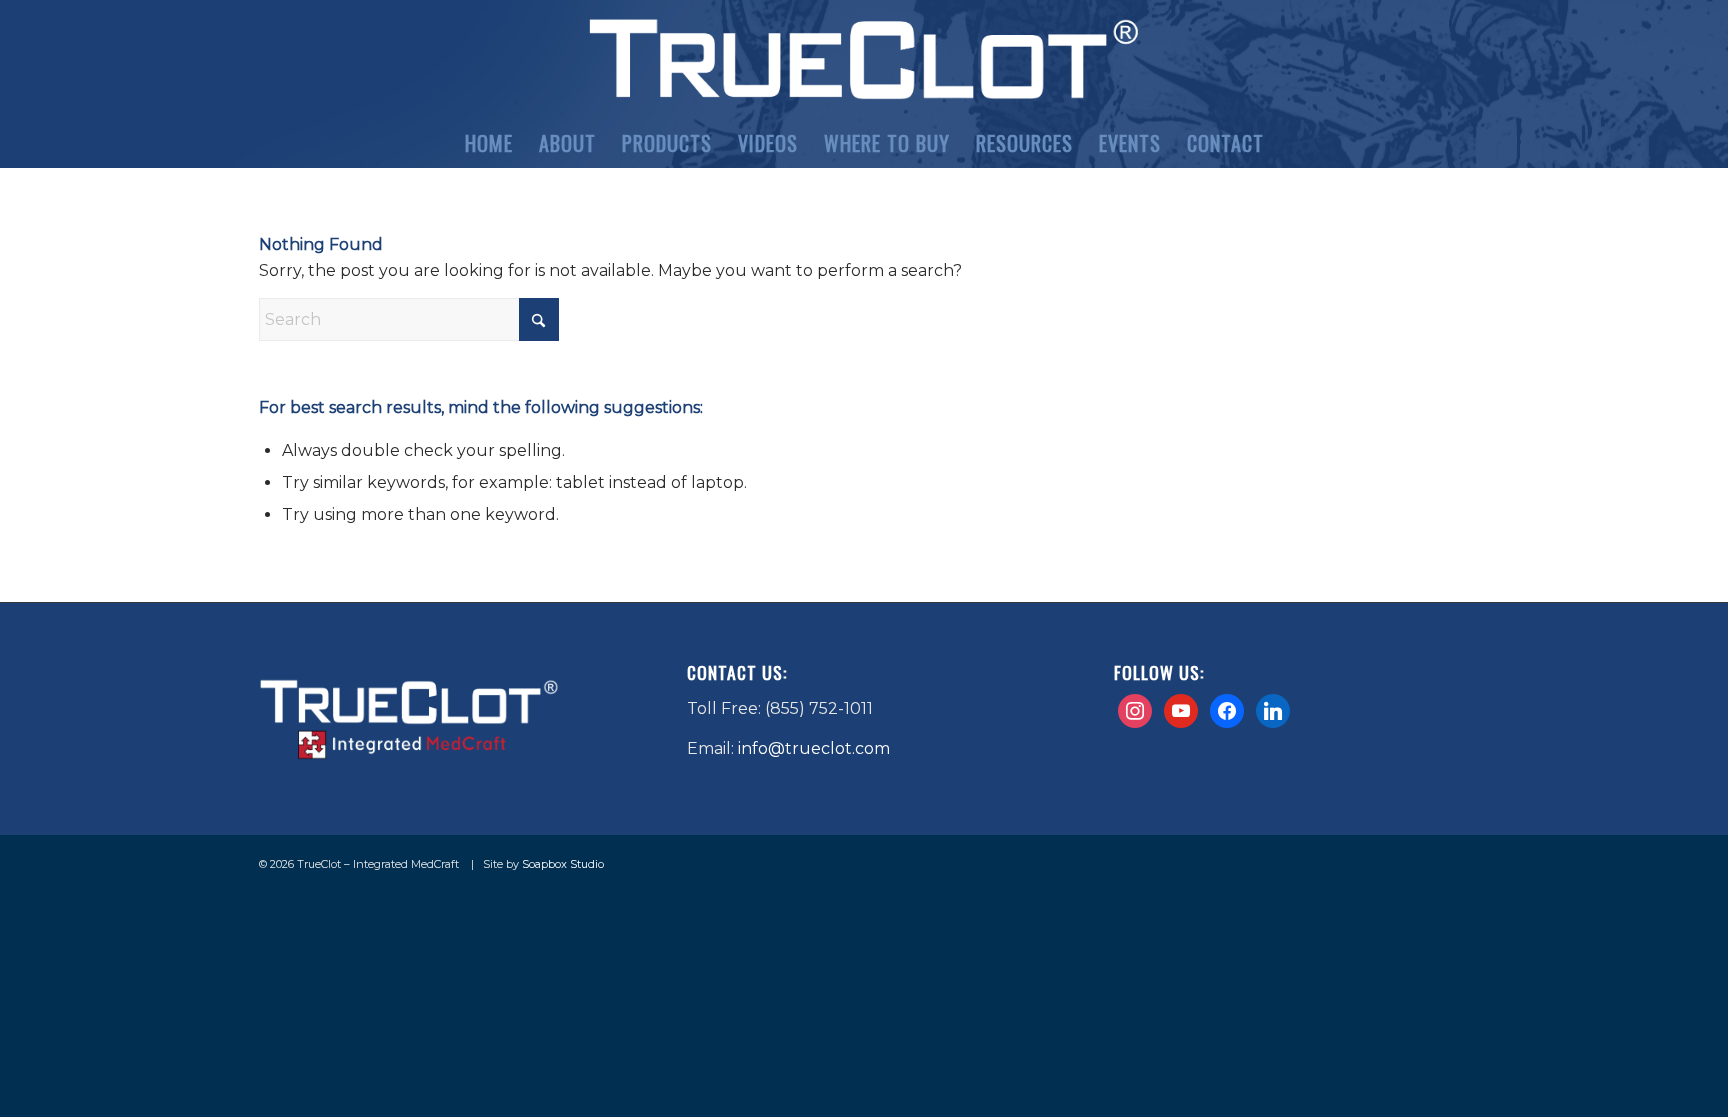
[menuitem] (489, 143)
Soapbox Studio (563, 864)
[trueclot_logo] (864, 59)
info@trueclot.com (814, 748)
